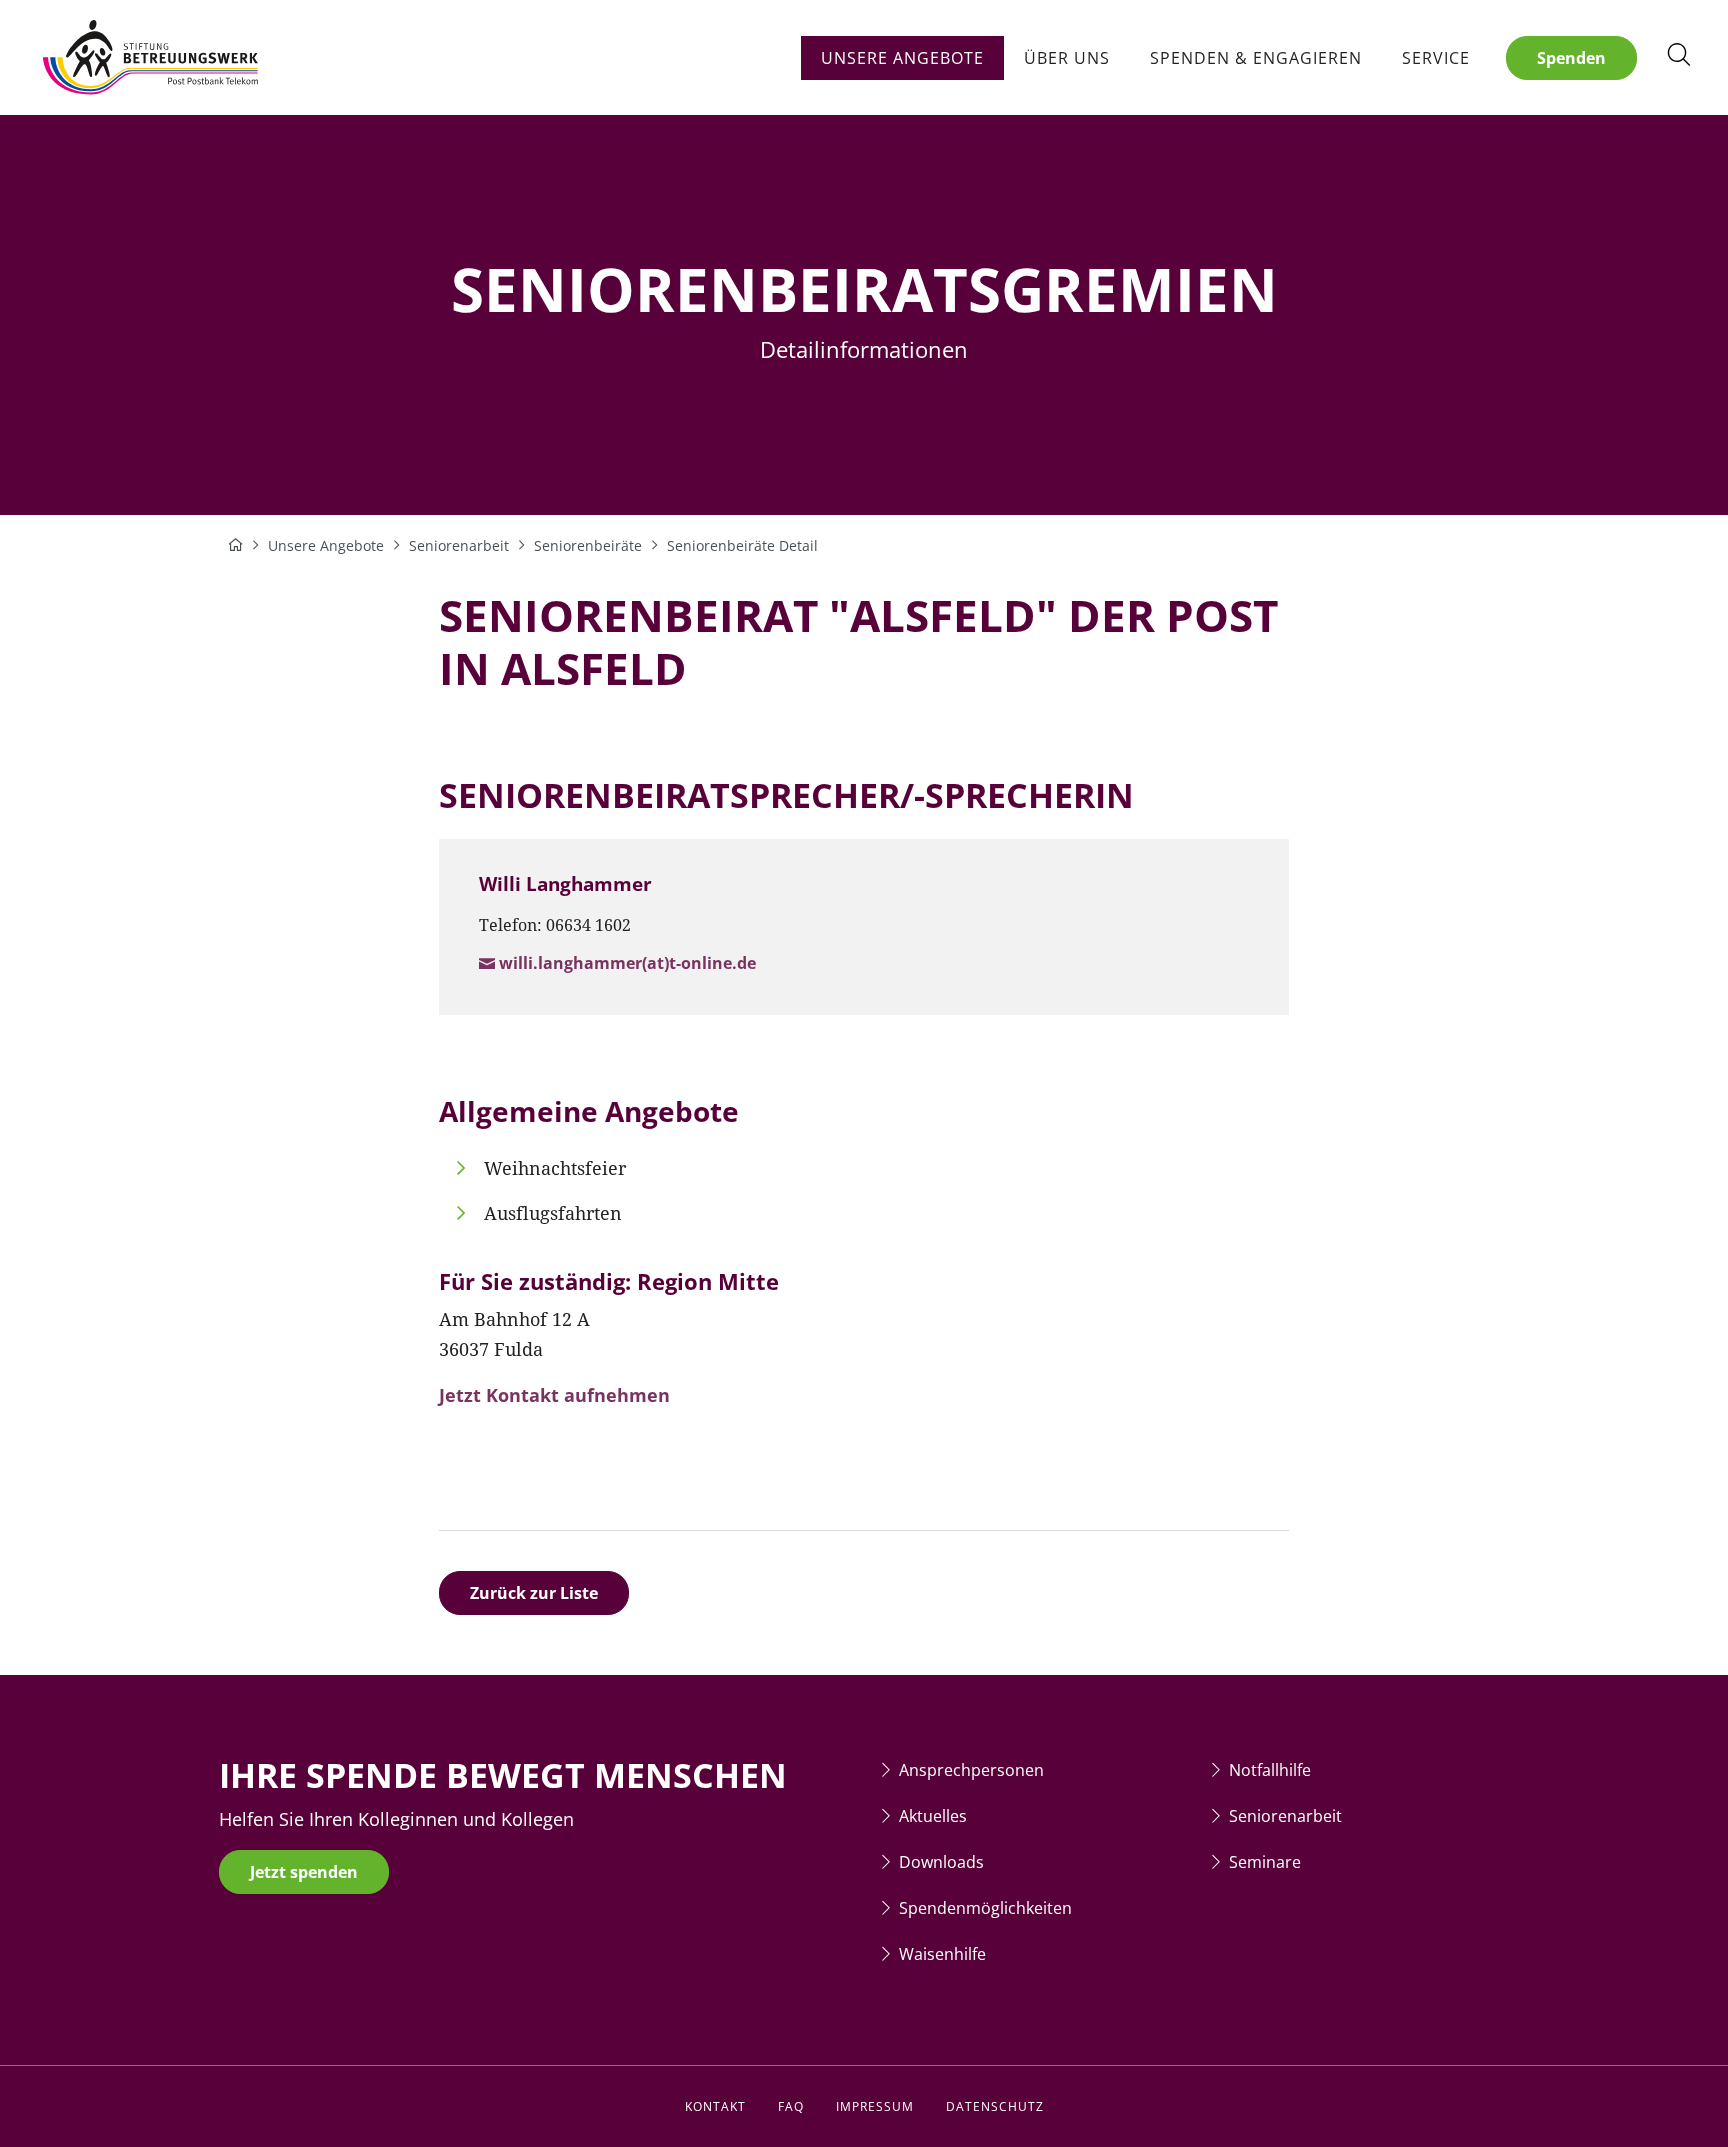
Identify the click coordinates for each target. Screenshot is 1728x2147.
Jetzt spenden (304, 1872)
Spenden (1571, 58)
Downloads (941, 1862)
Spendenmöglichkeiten (985, 1908)
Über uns (1067, 58)
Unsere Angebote (902, 58)
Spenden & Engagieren (1256, 58)
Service (1436, 58)
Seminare (1265, 1862)
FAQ (791, 2106)
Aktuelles (933, 1816)
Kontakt (715, 2106)
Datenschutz (995, 2106)
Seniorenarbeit (1285, 1816)
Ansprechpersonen (971, 1770)
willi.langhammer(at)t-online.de (627, 963)
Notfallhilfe (1270, 1770)
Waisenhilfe (942, 1954)
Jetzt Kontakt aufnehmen (554, 1395)
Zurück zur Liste (534, 1593)
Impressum (875, 2106)
